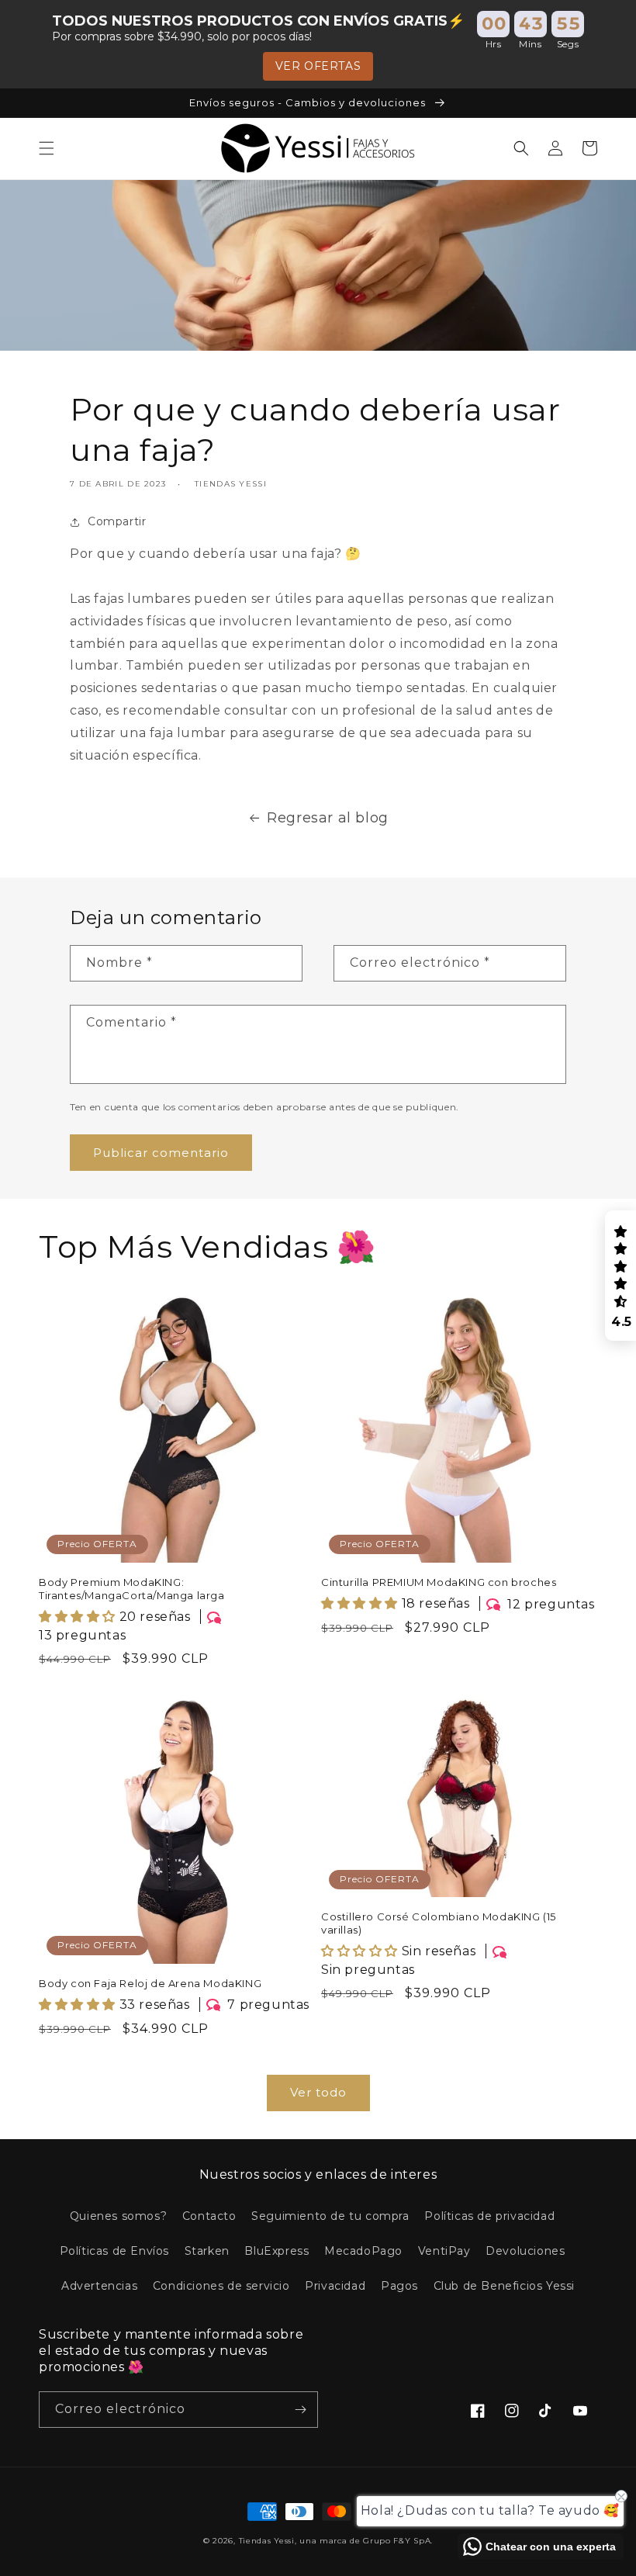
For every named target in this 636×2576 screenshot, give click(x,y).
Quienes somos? (118, 2216)
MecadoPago (363, 2251)
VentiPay (444, 2251)
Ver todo (318, 2092)
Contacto (209, 2216)
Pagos (399, 2286)
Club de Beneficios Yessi (504, 2286)
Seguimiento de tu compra (330, 2216)
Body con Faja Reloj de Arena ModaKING (150, 1983)
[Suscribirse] (300, 2410)
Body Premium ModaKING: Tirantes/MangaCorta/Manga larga (132, 1589)
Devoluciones (525, 2251)
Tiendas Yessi (267, 2541)
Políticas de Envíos (114, 2251)
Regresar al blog (328, 818)
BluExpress (277, 2251)
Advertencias (99, 2286)
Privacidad (335, 2286)
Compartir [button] (117, 521)
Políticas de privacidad (489, 2216)
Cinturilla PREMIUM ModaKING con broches (439, 1582)
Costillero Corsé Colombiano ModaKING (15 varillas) (439, 1923)
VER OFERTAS (318, 66)
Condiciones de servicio (221, 2286)
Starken (207, 2251)
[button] (47, 148)
